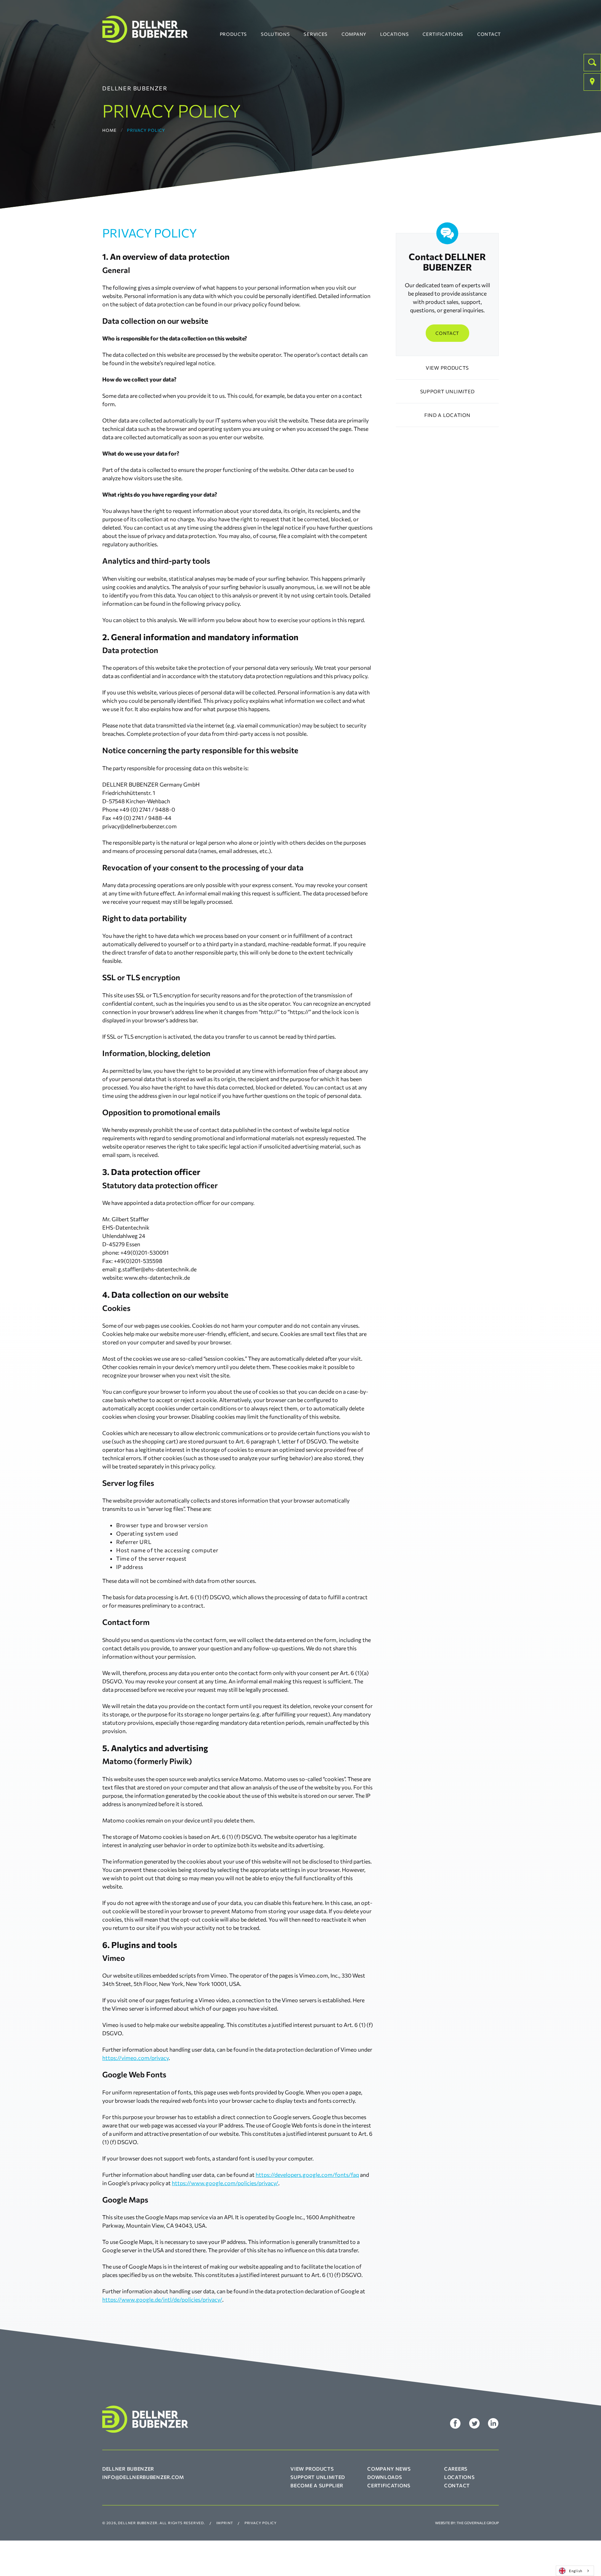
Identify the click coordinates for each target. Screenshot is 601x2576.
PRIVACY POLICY (261, 2523)
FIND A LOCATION (447, 415)
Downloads (384, 2477)
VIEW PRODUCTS (447, 368)
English (576, 2571)
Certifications (443, 34)
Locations (394, 34)
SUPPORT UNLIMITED (447, 391)
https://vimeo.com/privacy (135, 2058)
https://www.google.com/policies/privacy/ (225, 2183)
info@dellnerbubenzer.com (143, 2477)
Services (316, 34)
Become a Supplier (317, 2485)
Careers (456, 2469)
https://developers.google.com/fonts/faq (307, 2175)
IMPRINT (225, 2523)
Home (109, 130)
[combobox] (575, 2571)
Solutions (275, 34)
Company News (389, 2469)
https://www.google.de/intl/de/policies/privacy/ (162, 2299)
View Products (312, 2469)
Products (234, 34)
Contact (489, 34)
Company (354, 34)
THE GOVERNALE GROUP (478, 2523)
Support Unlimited (318, 2477)
